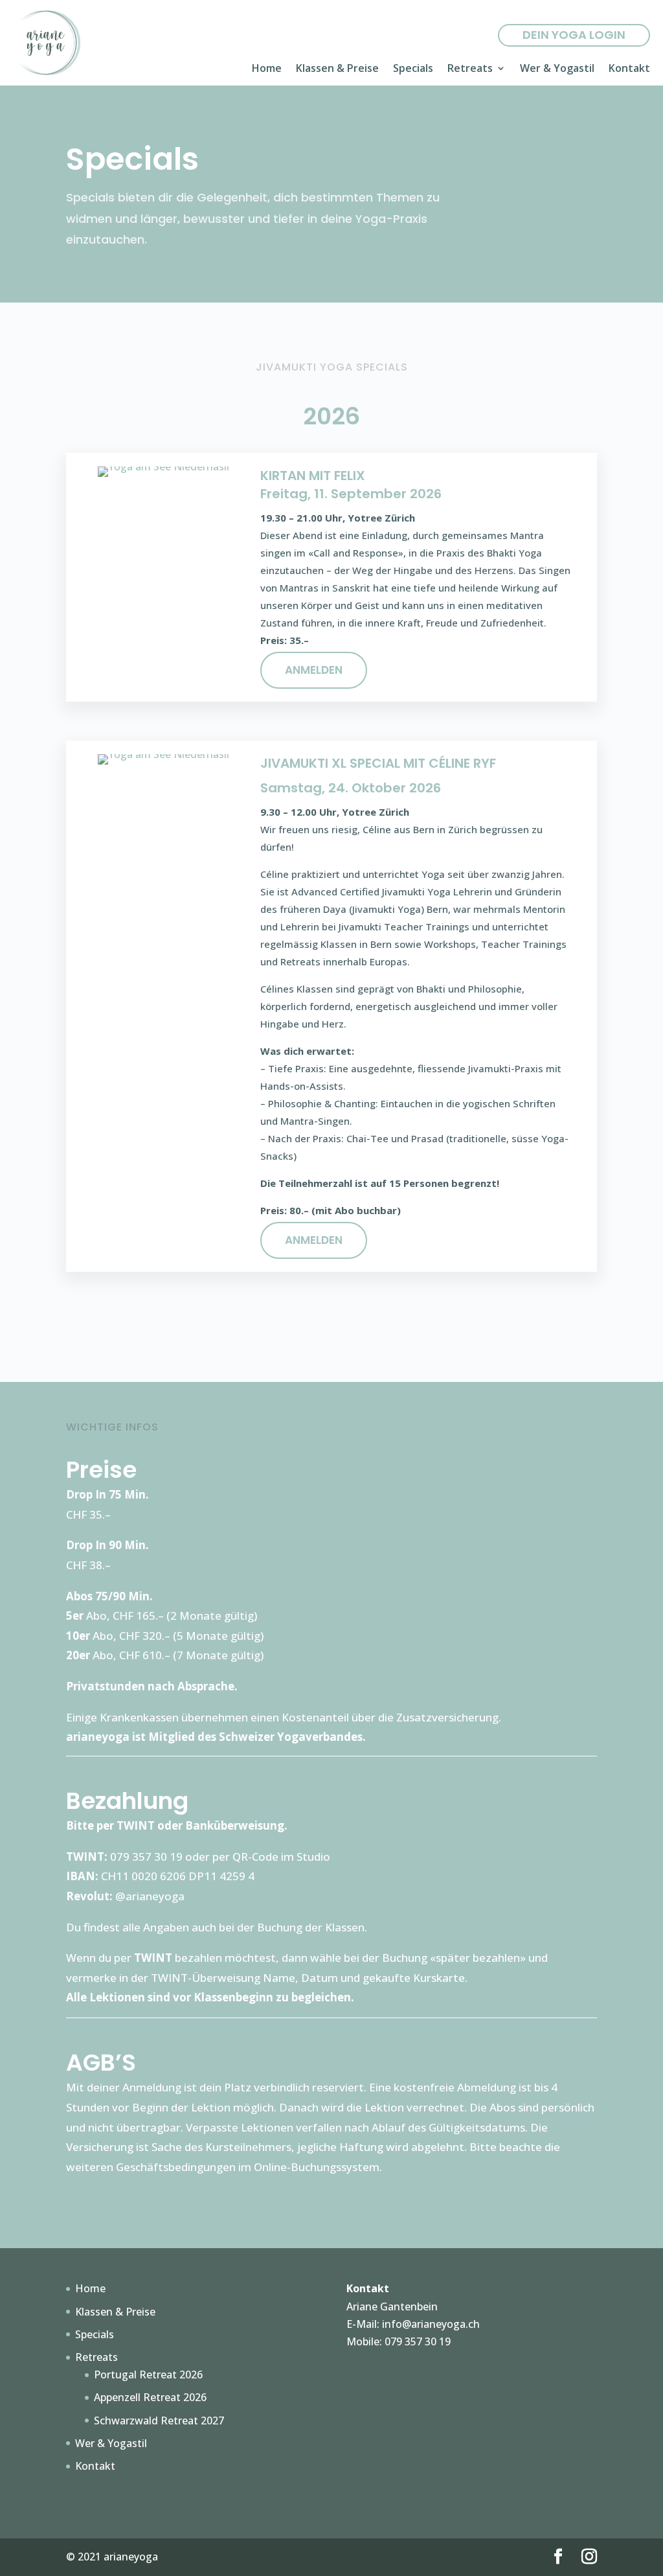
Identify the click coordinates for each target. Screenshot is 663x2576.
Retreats (470, 69)
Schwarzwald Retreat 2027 (159, 2421)
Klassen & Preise (337, 69)
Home (267, 69)
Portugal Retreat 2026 (148, 2375)
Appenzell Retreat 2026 (150, 2397)
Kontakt (629, 69)
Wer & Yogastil (557, 69)
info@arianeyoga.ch (431, 2324)
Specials (413, 69)
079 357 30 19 (418, 2341)
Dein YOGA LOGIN (574, 35)
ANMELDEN (314, 670)
